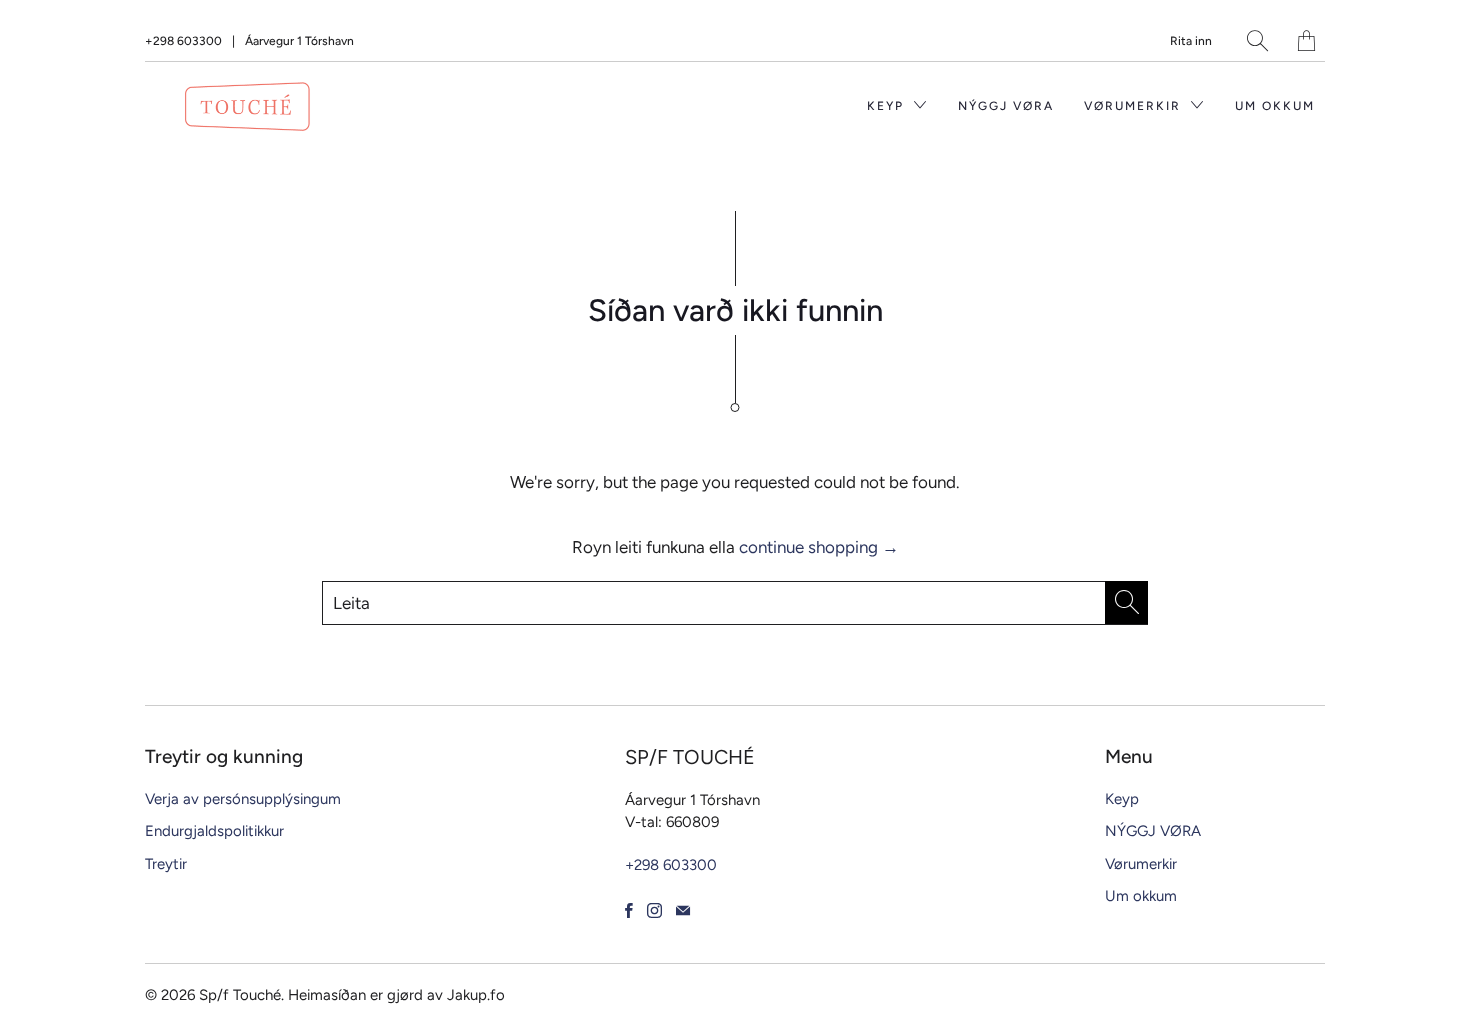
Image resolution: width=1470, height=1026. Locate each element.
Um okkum (1275, 106)
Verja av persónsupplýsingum (243, 799)
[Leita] (1257, 40)
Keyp (888, 106)
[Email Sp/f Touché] (683, 910)
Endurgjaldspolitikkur (214, 831)
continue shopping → (819, 547)
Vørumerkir (1135, 106)
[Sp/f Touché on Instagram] (654, 910)
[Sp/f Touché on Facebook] (629, 910)
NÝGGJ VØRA (1006, 106)
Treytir (166, 864)
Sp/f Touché (240, 995)
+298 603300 (183, 41)
